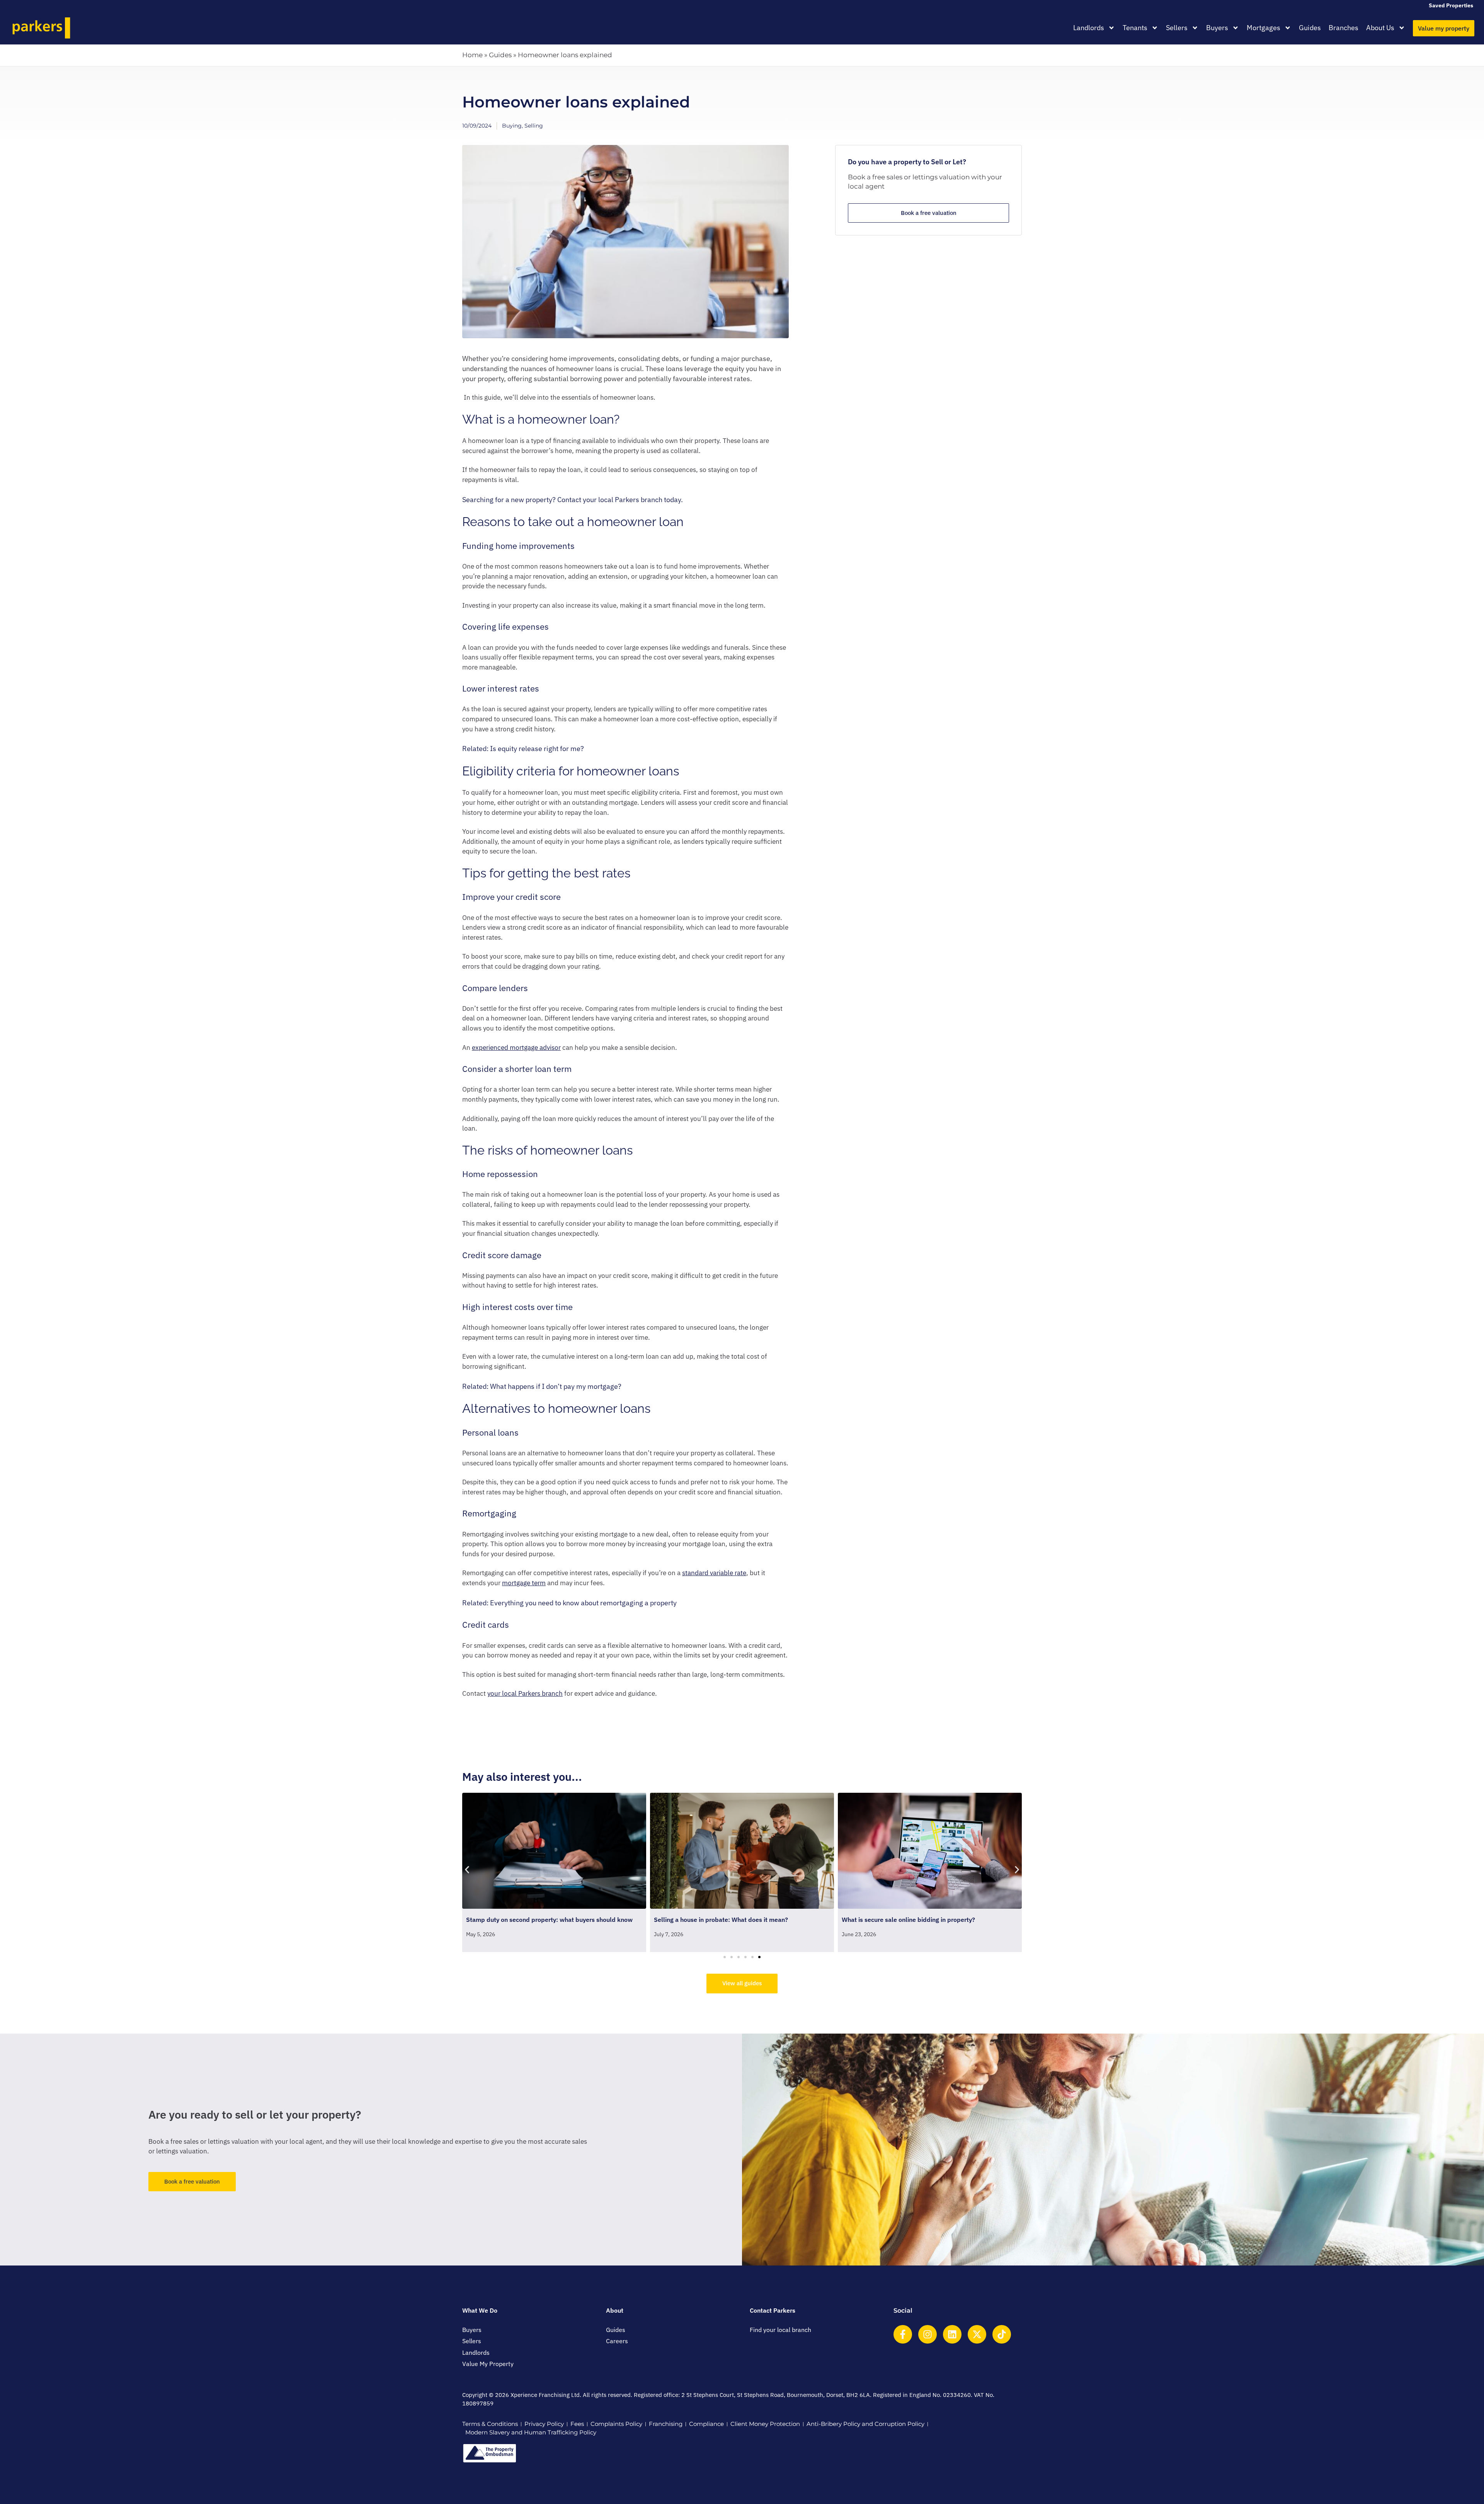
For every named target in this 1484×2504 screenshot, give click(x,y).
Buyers (1217, 28)
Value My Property (488, 2364)
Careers (617, 2341)
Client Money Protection (765, 2424)
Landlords (1089, 28)
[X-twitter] (977, 2334)
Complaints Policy (616, 2424)
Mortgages (1264, 28)
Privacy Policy (544, 2424)
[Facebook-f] (903, 2334)
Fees (577, 2424)
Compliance (706, 2424)
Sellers (1177, 28)
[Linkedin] (952, 2334)
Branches (1344, 28)
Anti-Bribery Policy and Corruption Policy (865, 2424)
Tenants (1135, 28)
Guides (1310, 28)
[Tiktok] (1002, 2334)
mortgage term (524, 1583)
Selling (534, 126)
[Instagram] (927, 2334)
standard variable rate (714, 1573)
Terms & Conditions (490, 2424)
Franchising (666, 2424)
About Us (1380, 28)
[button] (467, 1870)
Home (472, 55)
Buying (512, 126)
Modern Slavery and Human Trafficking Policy (531, 2432)
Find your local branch (780, 2330)
